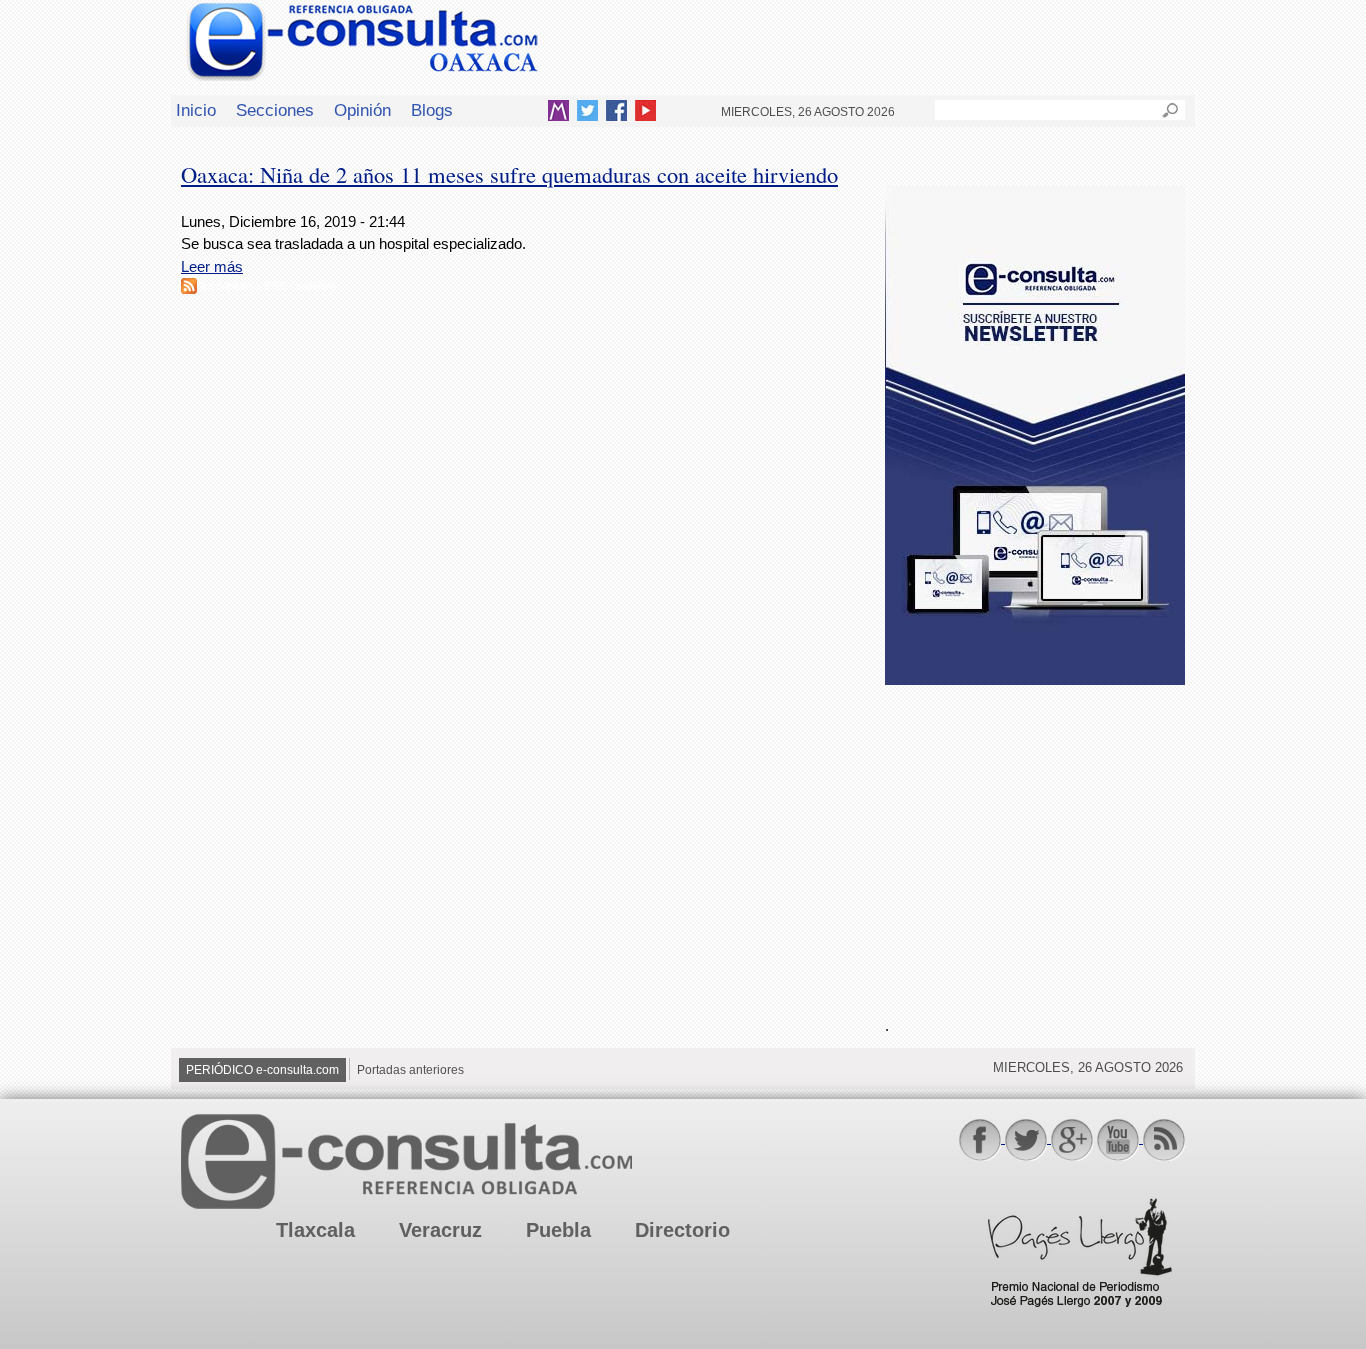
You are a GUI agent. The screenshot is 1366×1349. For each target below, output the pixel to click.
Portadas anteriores (410, 1070)
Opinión (362, 110)
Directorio (682, 1230)
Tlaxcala (315, 1230)
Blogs (432, 110)
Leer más (212, 266)
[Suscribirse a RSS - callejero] (189, 288)
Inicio (196, 110)
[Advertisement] (1035, 839)
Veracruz (440, 1230)
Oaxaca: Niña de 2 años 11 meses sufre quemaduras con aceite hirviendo (509, 174)
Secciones (275, 110)
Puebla (558, 1230)
